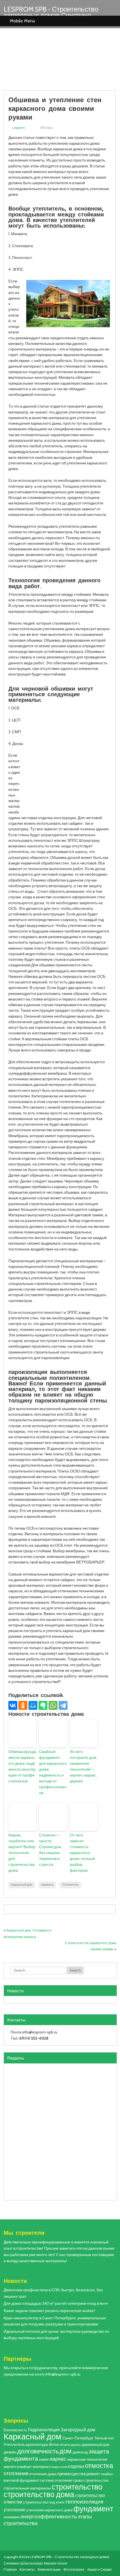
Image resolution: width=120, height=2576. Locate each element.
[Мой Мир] (33, 1705)
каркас (58, 2459)
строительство (77, 2487)
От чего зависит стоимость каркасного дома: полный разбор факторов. (82, 1853)
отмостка (99, 2466)
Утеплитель (70, 1885)
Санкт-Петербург (78, 2438)
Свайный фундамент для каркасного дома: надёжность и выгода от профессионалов (53, 1772)
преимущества (71, 2474)
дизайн (10, 2452)
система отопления (56, 2480)
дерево (76, 2445)
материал (42, 2467)
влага (65, 2445)
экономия (12, 2517)
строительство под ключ (44, 2502)
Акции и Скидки (99, 2569)
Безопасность (15, 2430)
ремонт (93, 2474)
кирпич (10, 2467)
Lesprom (19, 128)
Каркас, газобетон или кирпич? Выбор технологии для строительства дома (22, 1853)
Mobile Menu (22, 21)
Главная (10, 2569)
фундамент (93, 2509)
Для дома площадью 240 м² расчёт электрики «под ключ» (56, 2303)
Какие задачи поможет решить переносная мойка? (49, 2311)
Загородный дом (78, 2430)
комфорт (24, 2467)
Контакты (27, 2569)
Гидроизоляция (44, 2430)
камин (44, 2459)
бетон (54, 2444)
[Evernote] (43, 1705)
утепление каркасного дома (49, 2510)
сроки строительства (91, 2480)
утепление (15, 2510)
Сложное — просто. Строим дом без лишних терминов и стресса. (50, 1850)
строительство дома (39, 2494)
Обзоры (46, 128)
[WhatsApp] (53, 1705)
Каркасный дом (22, 1885)
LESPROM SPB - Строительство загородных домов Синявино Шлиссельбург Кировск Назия (51, 15)
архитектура (37, 2444)
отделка (76, 2466)
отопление (16, 2473)
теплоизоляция (84, 2502)
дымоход (80, 2452)
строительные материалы (27, 2488)
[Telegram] (63, 1705)
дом (66, 2451)
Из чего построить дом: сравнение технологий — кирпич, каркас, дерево (83, 1766)
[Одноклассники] (23, 1705)
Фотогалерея (74, 2569)
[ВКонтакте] (13, 1705)
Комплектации (49, 2569)
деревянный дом (95, 2445)
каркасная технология (87, 2459)
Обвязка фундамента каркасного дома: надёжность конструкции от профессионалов (22, 1766)
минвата (47, 1885)
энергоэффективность (49, 2516)
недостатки (59, 2467)
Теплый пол (104, 2438)
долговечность (38, 2451)
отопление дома (43, 2474)
